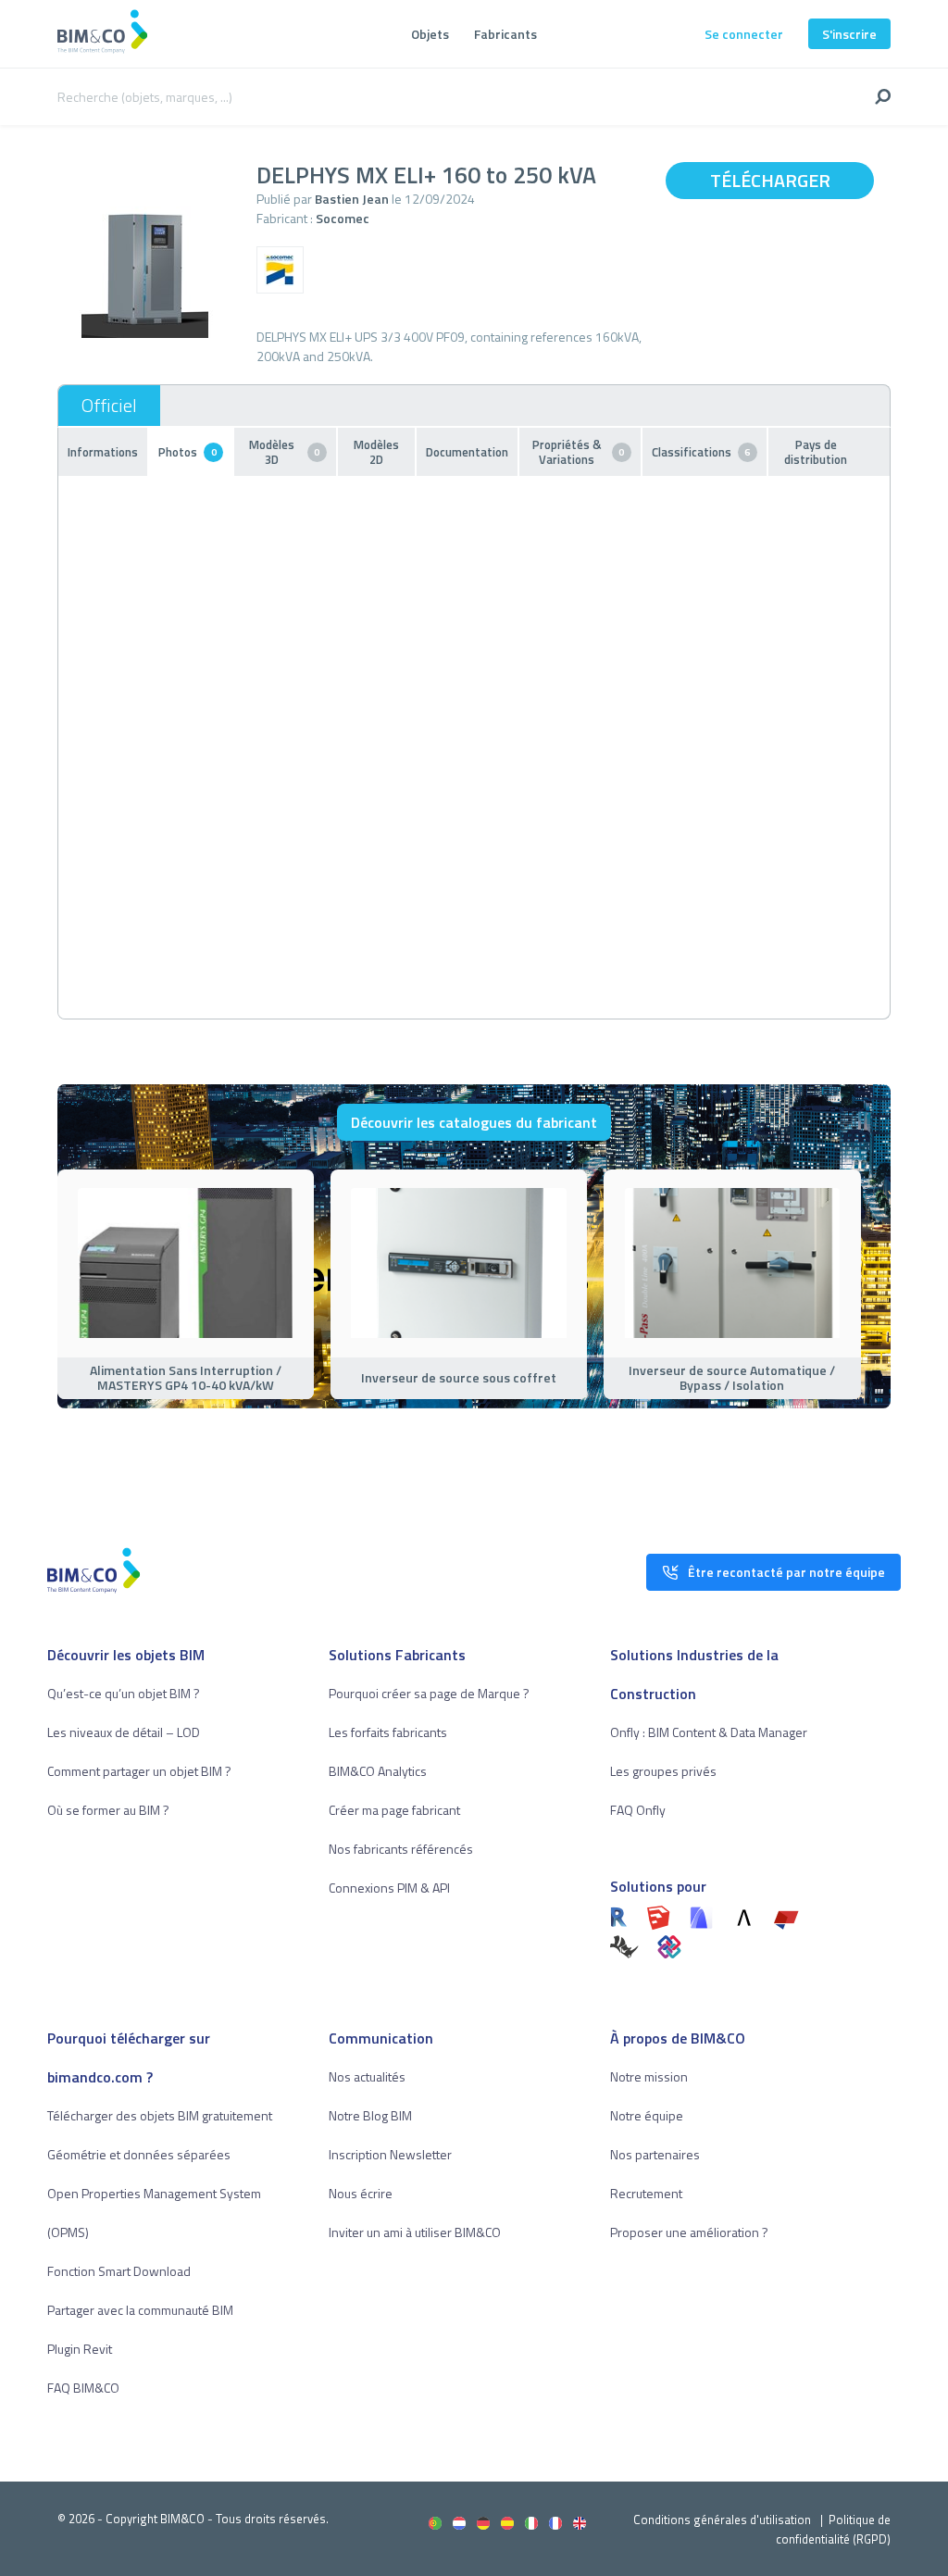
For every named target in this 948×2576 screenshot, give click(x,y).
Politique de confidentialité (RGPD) (833, 2529)
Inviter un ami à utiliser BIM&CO (415, 2232)
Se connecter (744, 34)
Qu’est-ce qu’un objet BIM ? (124, 1693)
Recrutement (646, 2193)
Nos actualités (367, 2076)
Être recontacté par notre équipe (786, 1572)
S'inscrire (849, 34)
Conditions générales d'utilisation (722, 2520)
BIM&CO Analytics (378, 1771)
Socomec (343, 218)
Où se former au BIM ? (108, 1810)
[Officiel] (109, 406)
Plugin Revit (80, 2349)
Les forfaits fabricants (388, 1732)
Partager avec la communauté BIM (140, 2310)
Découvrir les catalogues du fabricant (474, 1122)
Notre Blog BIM (370, 2115)
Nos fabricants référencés (401, 1849)
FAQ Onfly (638, 1810)
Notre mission (649, 2076)
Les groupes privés (663, 1771)
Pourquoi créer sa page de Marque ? (429, 1693)
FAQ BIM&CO (83, 2388)
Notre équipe (647, 2115)
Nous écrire (361, 2193)
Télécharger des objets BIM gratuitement (160, 2115)
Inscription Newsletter (390, 2154)
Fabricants (505, 34)
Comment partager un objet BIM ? (139, 1771)
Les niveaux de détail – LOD (124, 1732)
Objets (430, 34)
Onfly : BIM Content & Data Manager (709, 1732)
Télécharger (770, 180)
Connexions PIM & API (389, 1888)
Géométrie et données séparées (139, 2154)
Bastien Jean (352, 199)
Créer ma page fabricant (394, 1810)
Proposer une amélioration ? (689, 2232)
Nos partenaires (655, 2154)
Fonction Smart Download (119, 2271)
